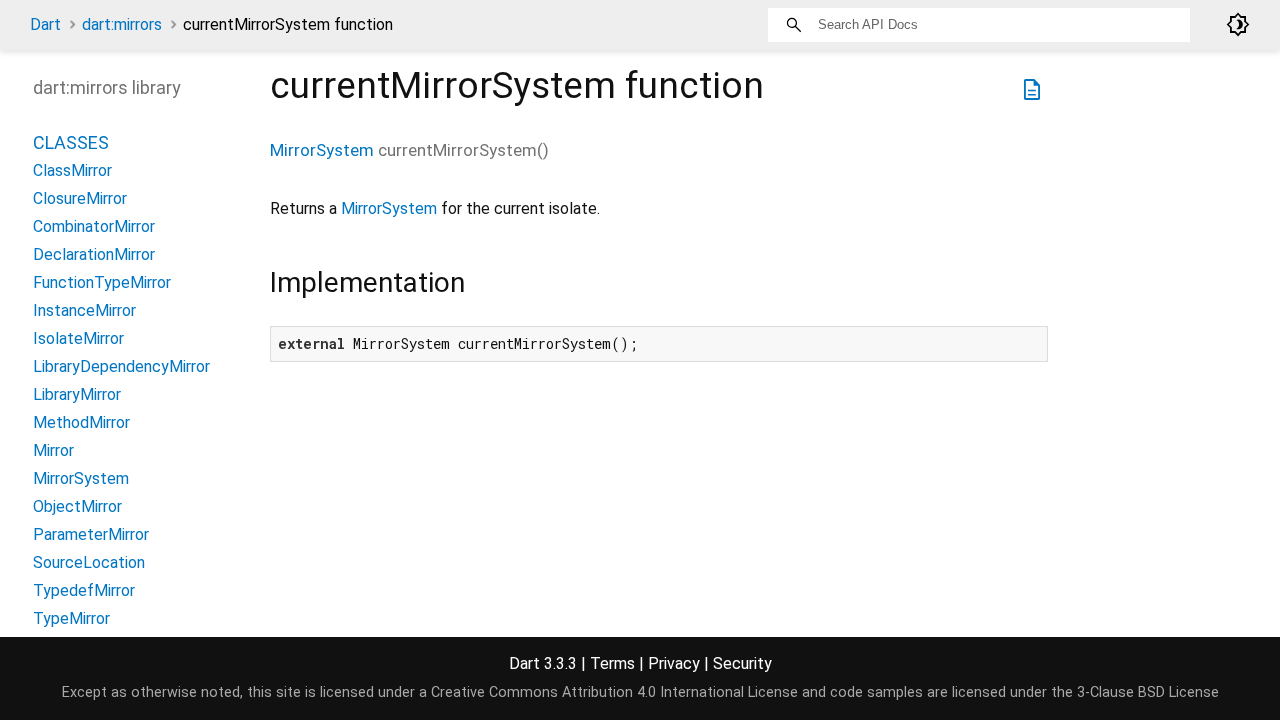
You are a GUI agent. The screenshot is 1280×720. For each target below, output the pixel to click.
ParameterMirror (91, 534)
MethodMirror (81, 422)
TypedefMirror (84, 590)
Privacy (674, 663)
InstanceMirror (84, 310)
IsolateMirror (78, 338)
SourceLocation (89, 562)
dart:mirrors (122, 24)
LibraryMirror (77, 394)
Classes (71, 142)
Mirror (53, 450)
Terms (612, 663)
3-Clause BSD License (1148, 692)
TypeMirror (71, 618)
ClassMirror (72, 170)
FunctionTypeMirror (102, 282)
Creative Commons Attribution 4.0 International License (614, 692)
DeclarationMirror (94, 254)
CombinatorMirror (94, 226)
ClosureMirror (80, 198)
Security (742, 663)
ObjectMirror (77, 506)
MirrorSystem (322, 150)
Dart (45, 24)
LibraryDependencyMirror (121, 366)
